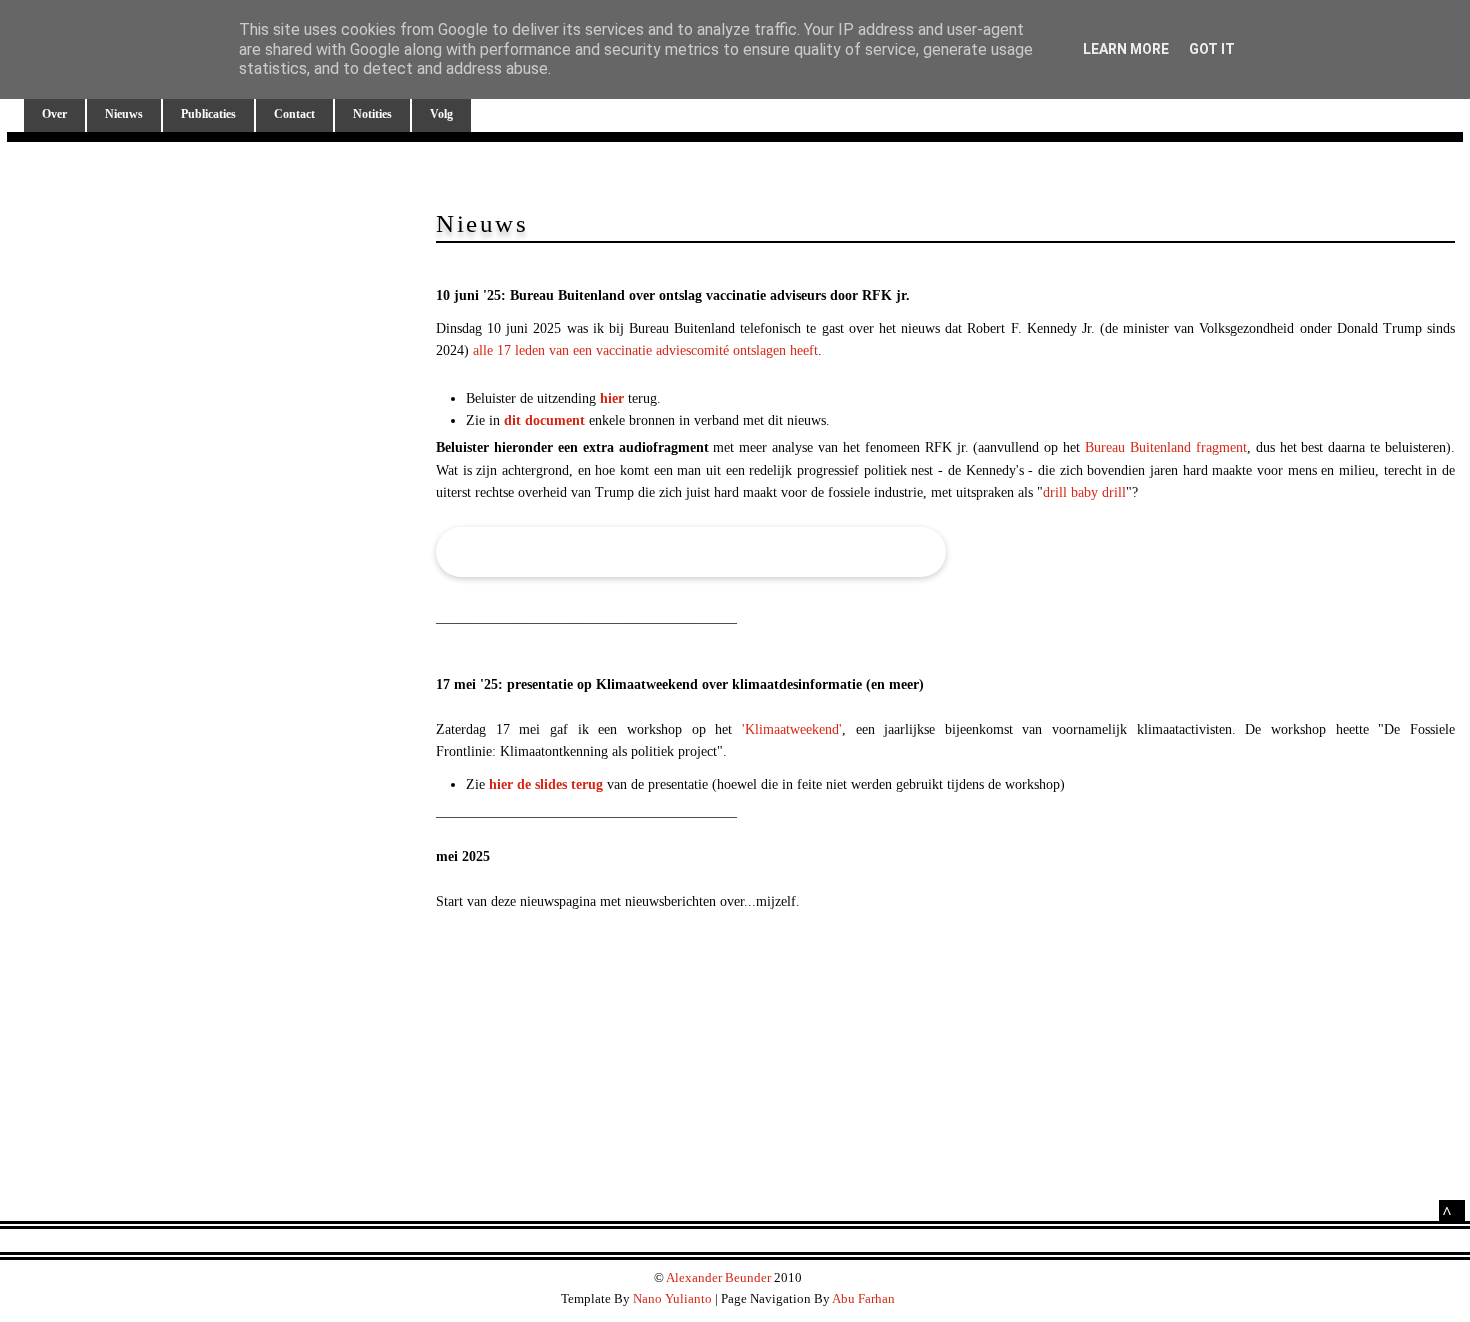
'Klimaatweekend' (792, 729)
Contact (294, 114)
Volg (441, 114)
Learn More (1126, 49)
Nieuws (124, 114)
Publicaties (208, 114)
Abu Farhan (863, 1298)
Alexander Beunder (718, 1277)
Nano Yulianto (672, 1298)
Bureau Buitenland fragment (1166, 447)
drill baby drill (1084, 492)
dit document (544, 420)
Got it (1212, 49)
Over (54, 114)
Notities (372, 114)
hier (612, 398)
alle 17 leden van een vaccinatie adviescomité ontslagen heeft (645, 350)
